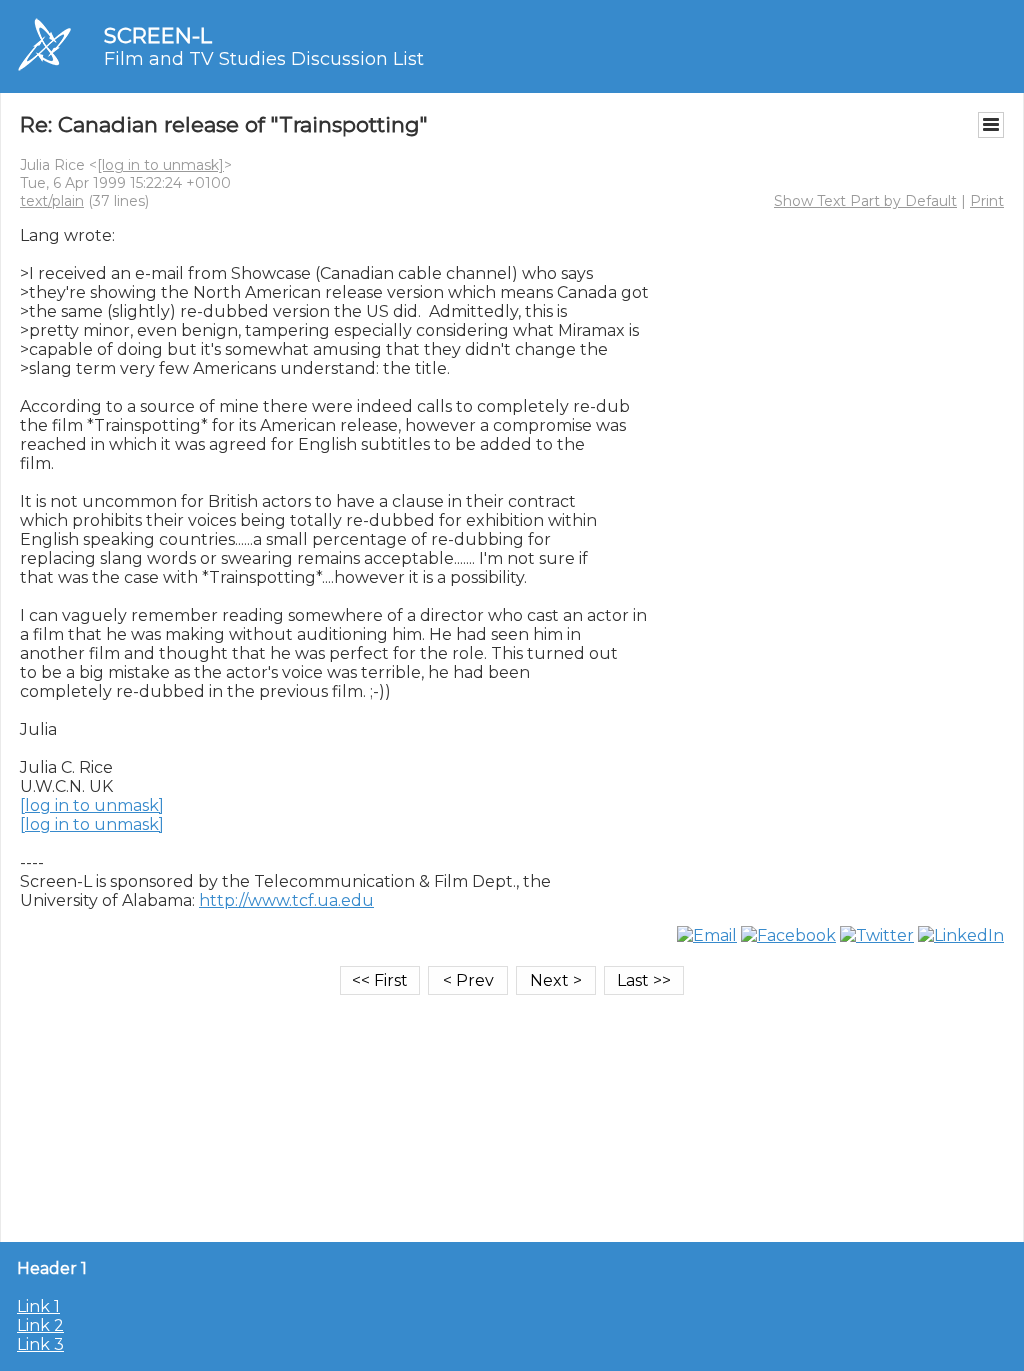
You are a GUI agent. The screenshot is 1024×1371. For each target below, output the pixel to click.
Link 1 (38, 1306)
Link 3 (40, 1344)
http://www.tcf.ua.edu (286, 900)
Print (987, 201)
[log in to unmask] (160, 165)
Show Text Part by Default (865, 201)
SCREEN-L (158, 35)
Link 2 (40, 1325)
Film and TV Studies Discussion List (264, 59)
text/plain (52, 201)
